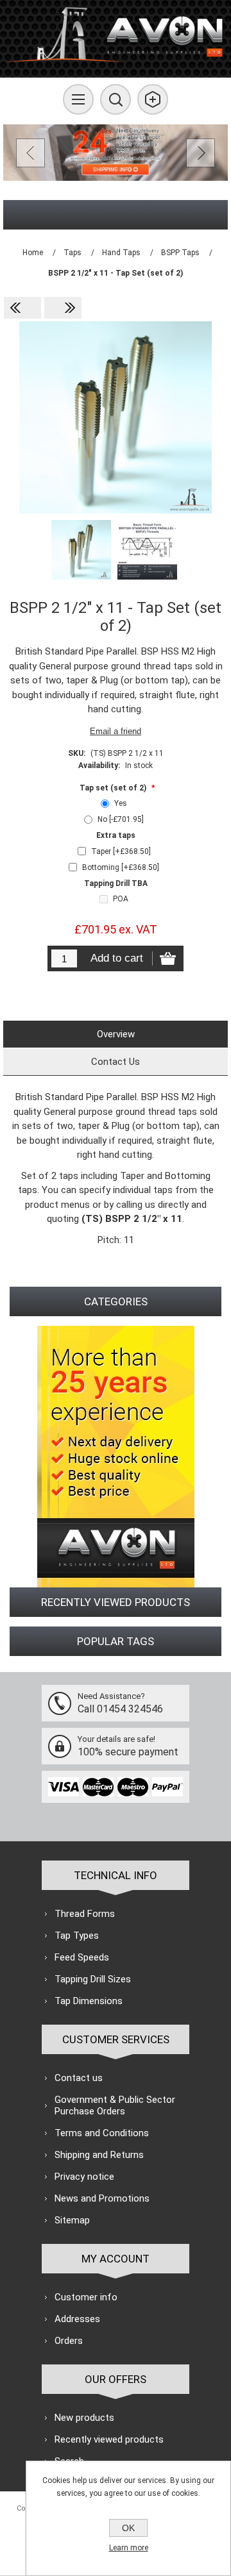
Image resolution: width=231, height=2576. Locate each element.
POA (121, 899)
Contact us (79, 2078)
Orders (69, 2341)
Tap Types (77, 1936)
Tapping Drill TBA (116, 883)
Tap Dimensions (89, 2001)
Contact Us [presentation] (116, 1062)
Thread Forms (85, 1914)
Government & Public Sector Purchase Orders (115, 2105)
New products (84, 2418)
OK (128, 2528)
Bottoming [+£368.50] (121, 867)
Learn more (129, 2548)
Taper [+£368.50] (121, 851)
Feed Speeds (82, 1957)
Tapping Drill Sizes (93, 1979)
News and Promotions (102, 2198)
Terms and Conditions (102, 2133)
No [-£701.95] (121, 819)
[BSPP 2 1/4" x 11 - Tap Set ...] (22, 308)
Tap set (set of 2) (114, 787)
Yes (121, 803)
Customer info (86, 2297)
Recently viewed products (109, 2439)
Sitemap (72, 2220)
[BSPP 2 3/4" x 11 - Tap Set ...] (63, 308)
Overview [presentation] (116, 1034)
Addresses (77, 2319)
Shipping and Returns (99, 2155)
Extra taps (116, 835)
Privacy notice (84, 2177)
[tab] (116, 1034)
